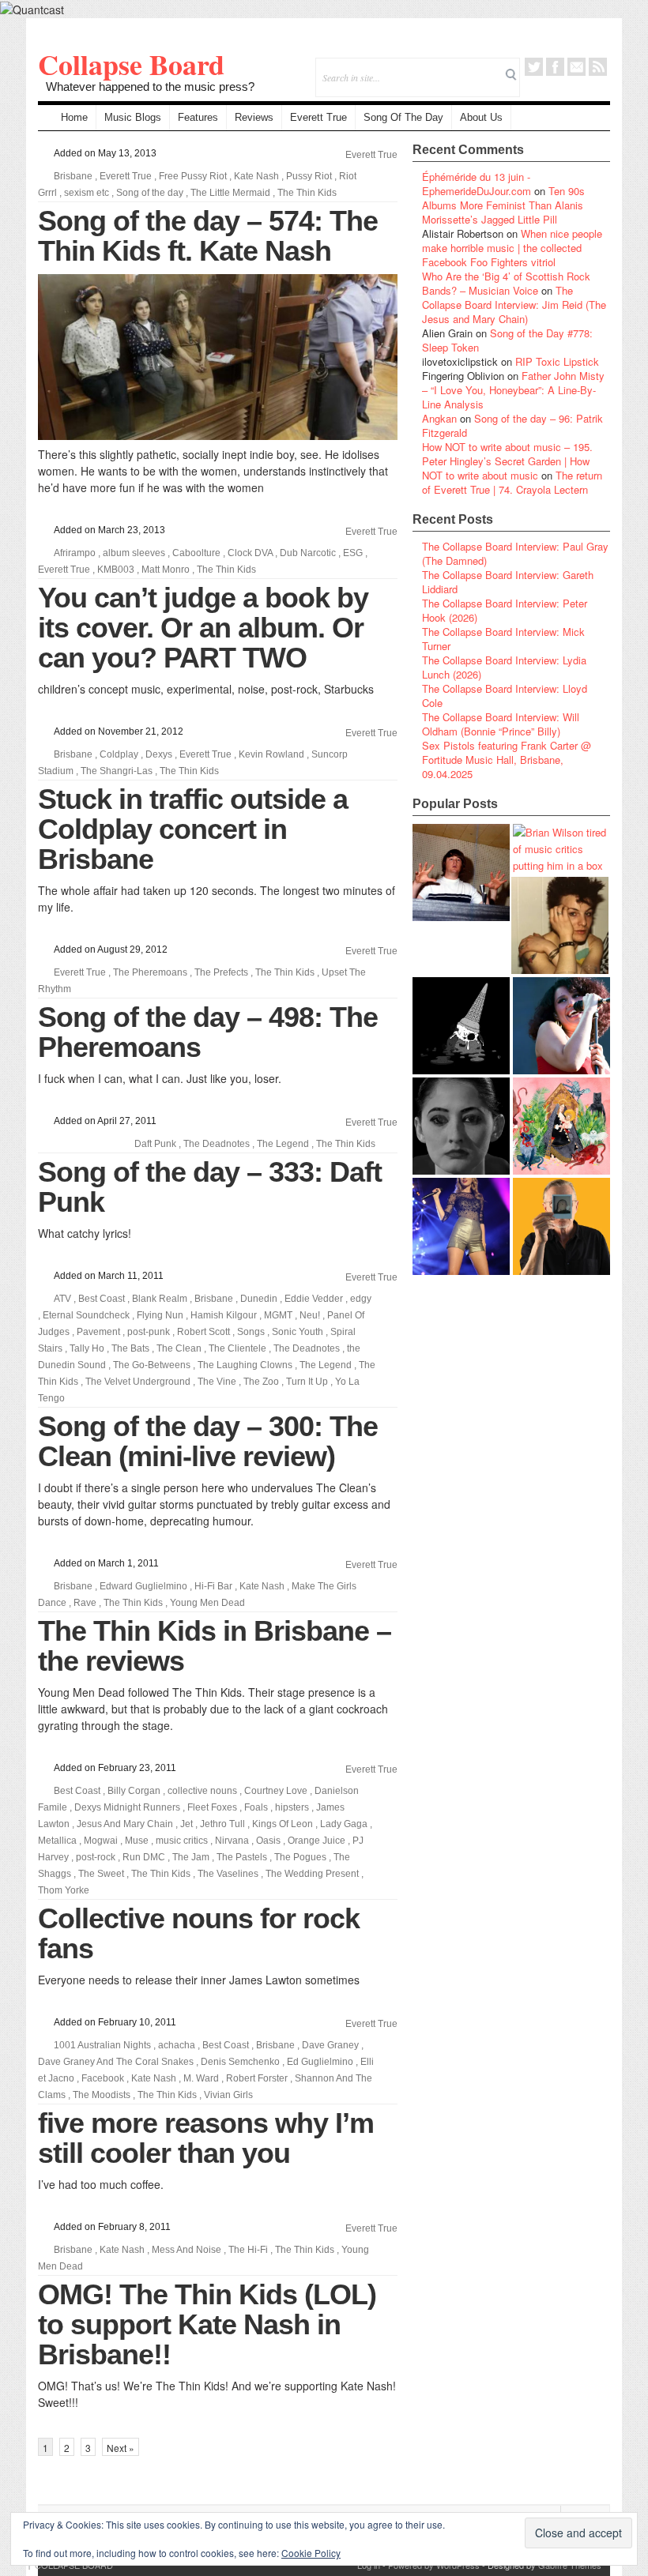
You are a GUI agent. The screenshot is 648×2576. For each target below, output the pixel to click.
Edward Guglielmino (143, 1586)
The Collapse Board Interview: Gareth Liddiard (508, 582)
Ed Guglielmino (320, 2062)
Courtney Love (276, 1791)
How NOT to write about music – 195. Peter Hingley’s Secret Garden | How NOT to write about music (507, 461)
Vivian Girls (228, 2095)
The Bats (130, 1348)
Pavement (98, 1332)
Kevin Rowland (271, 754)
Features (198, 117)
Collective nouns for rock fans (199, 1933)
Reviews (254, 117)
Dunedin (259, 1299)
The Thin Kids (307, 193)
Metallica (57, 1841)
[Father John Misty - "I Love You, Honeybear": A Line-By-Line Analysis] (561, 1126)
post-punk (149, 1332)
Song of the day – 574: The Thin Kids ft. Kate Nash (208, 236)
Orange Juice (316, 1841)
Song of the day (150, 193)
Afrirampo (75, 553)
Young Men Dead (207, 1603)
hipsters (292, 1807)
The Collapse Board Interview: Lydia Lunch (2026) (504, 667)
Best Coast (102, 1299)
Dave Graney (330, 2045)
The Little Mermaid (230, 193)
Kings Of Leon (283, 1824)
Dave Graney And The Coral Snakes (116, 2062)
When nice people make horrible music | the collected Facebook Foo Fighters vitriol (512, 248)
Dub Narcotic (308, 553)
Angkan (439, 418)
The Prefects (221, 972)
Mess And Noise (186, 2250)
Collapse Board (131, 64)
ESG (353, 553)
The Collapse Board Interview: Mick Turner (503, 639)
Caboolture (196, 553)
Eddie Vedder (314, 1299)
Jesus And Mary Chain (125, 1824)
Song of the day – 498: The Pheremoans (208, 1032)
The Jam (191, 1857)
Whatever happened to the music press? (150, 86)
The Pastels (242, 1857)
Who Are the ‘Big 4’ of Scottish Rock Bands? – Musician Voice (506, 283)
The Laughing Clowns (245, 1365)
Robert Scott (203, 1332)
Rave (85, 1603)
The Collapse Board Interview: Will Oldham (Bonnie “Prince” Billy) (501, 724)
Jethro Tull (222, 1824)
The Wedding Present (312, 1874)
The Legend (283, 1144)
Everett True (318, 117)
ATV (62, 1299)
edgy (361, 1299)
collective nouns (202, 1791)
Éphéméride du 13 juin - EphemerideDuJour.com (477, 184)
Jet (186, 1824)
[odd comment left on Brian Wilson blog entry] (461, 872)
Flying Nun (160, 1315)
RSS (598, 67)
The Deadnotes (217, 1144)
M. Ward (201, 2078)
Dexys (159, 754)
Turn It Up (307, 1382)
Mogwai (101, 1841)
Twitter (534, 67)
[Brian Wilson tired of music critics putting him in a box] (561, 849)
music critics (182, 1841)
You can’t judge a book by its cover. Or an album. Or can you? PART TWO (203, 628)
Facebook (555, 67)
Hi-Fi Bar (213, 1586)
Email (576, 67)
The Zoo (261, 1382)
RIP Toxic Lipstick (557, 361)
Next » (121, 2448)
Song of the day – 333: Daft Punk (210, 1187)
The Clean (179, 1348)
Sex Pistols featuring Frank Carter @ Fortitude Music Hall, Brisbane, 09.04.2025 (507, 760)
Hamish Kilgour (224, 1315)
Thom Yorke (64, 1890)
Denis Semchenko (240, 2062)
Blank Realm (160, 1299)
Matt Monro (166, 570)
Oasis (268, 1841)
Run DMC (144, 1857)
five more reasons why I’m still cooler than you (206, 2138)
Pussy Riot (309, 176)
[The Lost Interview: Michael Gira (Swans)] (561, 1226)
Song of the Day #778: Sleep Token (507, 340)
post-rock (96, 1857)
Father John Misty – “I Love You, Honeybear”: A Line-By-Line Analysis (513, 390)
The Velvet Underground (138, 1382)
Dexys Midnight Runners (127, 1807)
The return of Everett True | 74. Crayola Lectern (512, 482)
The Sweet (101, 1874)
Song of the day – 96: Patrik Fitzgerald (512, 425)
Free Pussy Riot (193, 176)
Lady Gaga (344, 1824)
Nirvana (232, 1841)
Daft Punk (155, 1144)
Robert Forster (257, 2078)
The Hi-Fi (248, 2250)
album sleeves (134, 553)
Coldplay (119, 754)
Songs (251, 1332)
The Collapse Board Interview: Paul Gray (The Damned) (515, 553)
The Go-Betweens (152, 1365)
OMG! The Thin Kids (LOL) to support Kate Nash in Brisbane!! (207, 2324)
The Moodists (102, 2095)
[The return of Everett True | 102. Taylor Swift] (461, 1226)
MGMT (278, 1315)
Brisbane (73, 176)
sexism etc (87, 193)
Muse (137, 1841)
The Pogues (300, 1857)
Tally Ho (87, 1348)
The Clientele (237, 1348)
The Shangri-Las (117, 771)
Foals (256, 1807)
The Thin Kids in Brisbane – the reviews (215, 1646)
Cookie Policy (311, 2553)
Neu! (310, 1315)
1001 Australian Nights (102, 2045)
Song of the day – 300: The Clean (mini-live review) (208, 1441)
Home (74, 117)
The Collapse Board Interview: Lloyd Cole (505, 696)
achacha (177, 2045)
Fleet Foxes (212, 1807)
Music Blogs (133, 117)
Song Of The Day (403, 117)
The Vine (217, 1382)
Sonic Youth (298, 1332)
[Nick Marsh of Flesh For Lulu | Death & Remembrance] (560, 925)
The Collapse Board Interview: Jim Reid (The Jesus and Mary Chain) (514, 305)
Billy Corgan (134, 1791)
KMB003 (116, 570)
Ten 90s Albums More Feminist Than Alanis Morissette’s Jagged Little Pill (503, 205)
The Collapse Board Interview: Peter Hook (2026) (505, 610)
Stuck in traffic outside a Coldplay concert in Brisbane (193, 829)
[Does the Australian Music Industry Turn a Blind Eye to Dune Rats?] (461, 1026)
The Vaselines (228, 1874)
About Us (481, 117)
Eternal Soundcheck (86, 1315)
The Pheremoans (150, 972)
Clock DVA (250, 553)
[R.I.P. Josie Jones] (461, 1126)
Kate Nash (256, 176)
